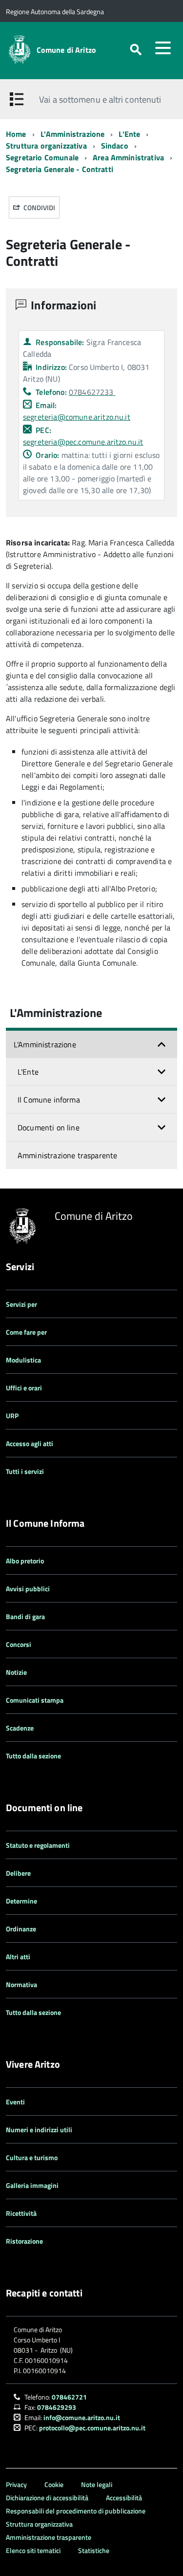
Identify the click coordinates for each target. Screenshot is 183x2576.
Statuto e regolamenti (38, 1845)
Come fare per (26, 1332)
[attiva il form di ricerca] (136, 50)
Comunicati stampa (35, 1700)
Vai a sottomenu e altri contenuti (100, 99)
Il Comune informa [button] (49, 1100)
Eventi (15, 2102)
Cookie (54, 2484)
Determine (21, 1901)
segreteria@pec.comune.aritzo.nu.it (83, 442)
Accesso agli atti (30, 1443)
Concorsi (19, 1644)
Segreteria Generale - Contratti (60, 169)
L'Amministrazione (73, 134)
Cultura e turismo (32, 2157)
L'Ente (129, 134)
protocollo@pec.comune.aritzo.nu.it (92, 2428)
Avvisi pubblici (28, 1589)
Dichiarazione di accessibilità (47, 2498)
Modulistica (23, 1360)
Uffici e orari (24, 1388)
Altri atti (18, 1957)
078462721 (69, 2397)
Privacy (16, 2484)
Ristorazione (24, 2241)
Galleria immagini (32, 2185)
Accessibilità (124, 2498)
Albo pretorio (25, 1561)
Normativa (21, 1984)
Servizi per (21, 1304)
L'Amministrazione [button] (45, 1044)
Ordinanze (21, 1929)
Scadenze (20, 1728)
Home (16, 134)
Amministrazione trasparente (67, 1155)
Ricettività (21, 2213)
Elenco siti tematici (33, 2550)
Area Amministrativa (128, 157)
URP (12, 1416)
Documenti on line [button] (49, 1127)
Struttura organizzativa (46, 146)
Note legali (97, 2484)
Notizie (16, 1672)
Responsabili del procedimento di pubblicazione (76, 2511)
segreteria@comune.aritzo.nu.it (77, 417)
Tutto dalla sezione (33, 1756)
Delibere (18, 1873)
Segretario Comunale (42, 157)
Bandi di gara (25, 1616)
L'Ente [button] (28, 1072)
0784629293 (57, 2407)
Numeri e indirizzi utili (39, 2130)
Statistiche (94, 2550)
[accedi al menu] (163, 48)
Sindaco (115, 146)
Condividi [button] (39, 207)
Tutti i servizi (25, 1471)
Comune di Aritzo (67, 50)
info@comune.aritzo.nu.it (82, 2417)
